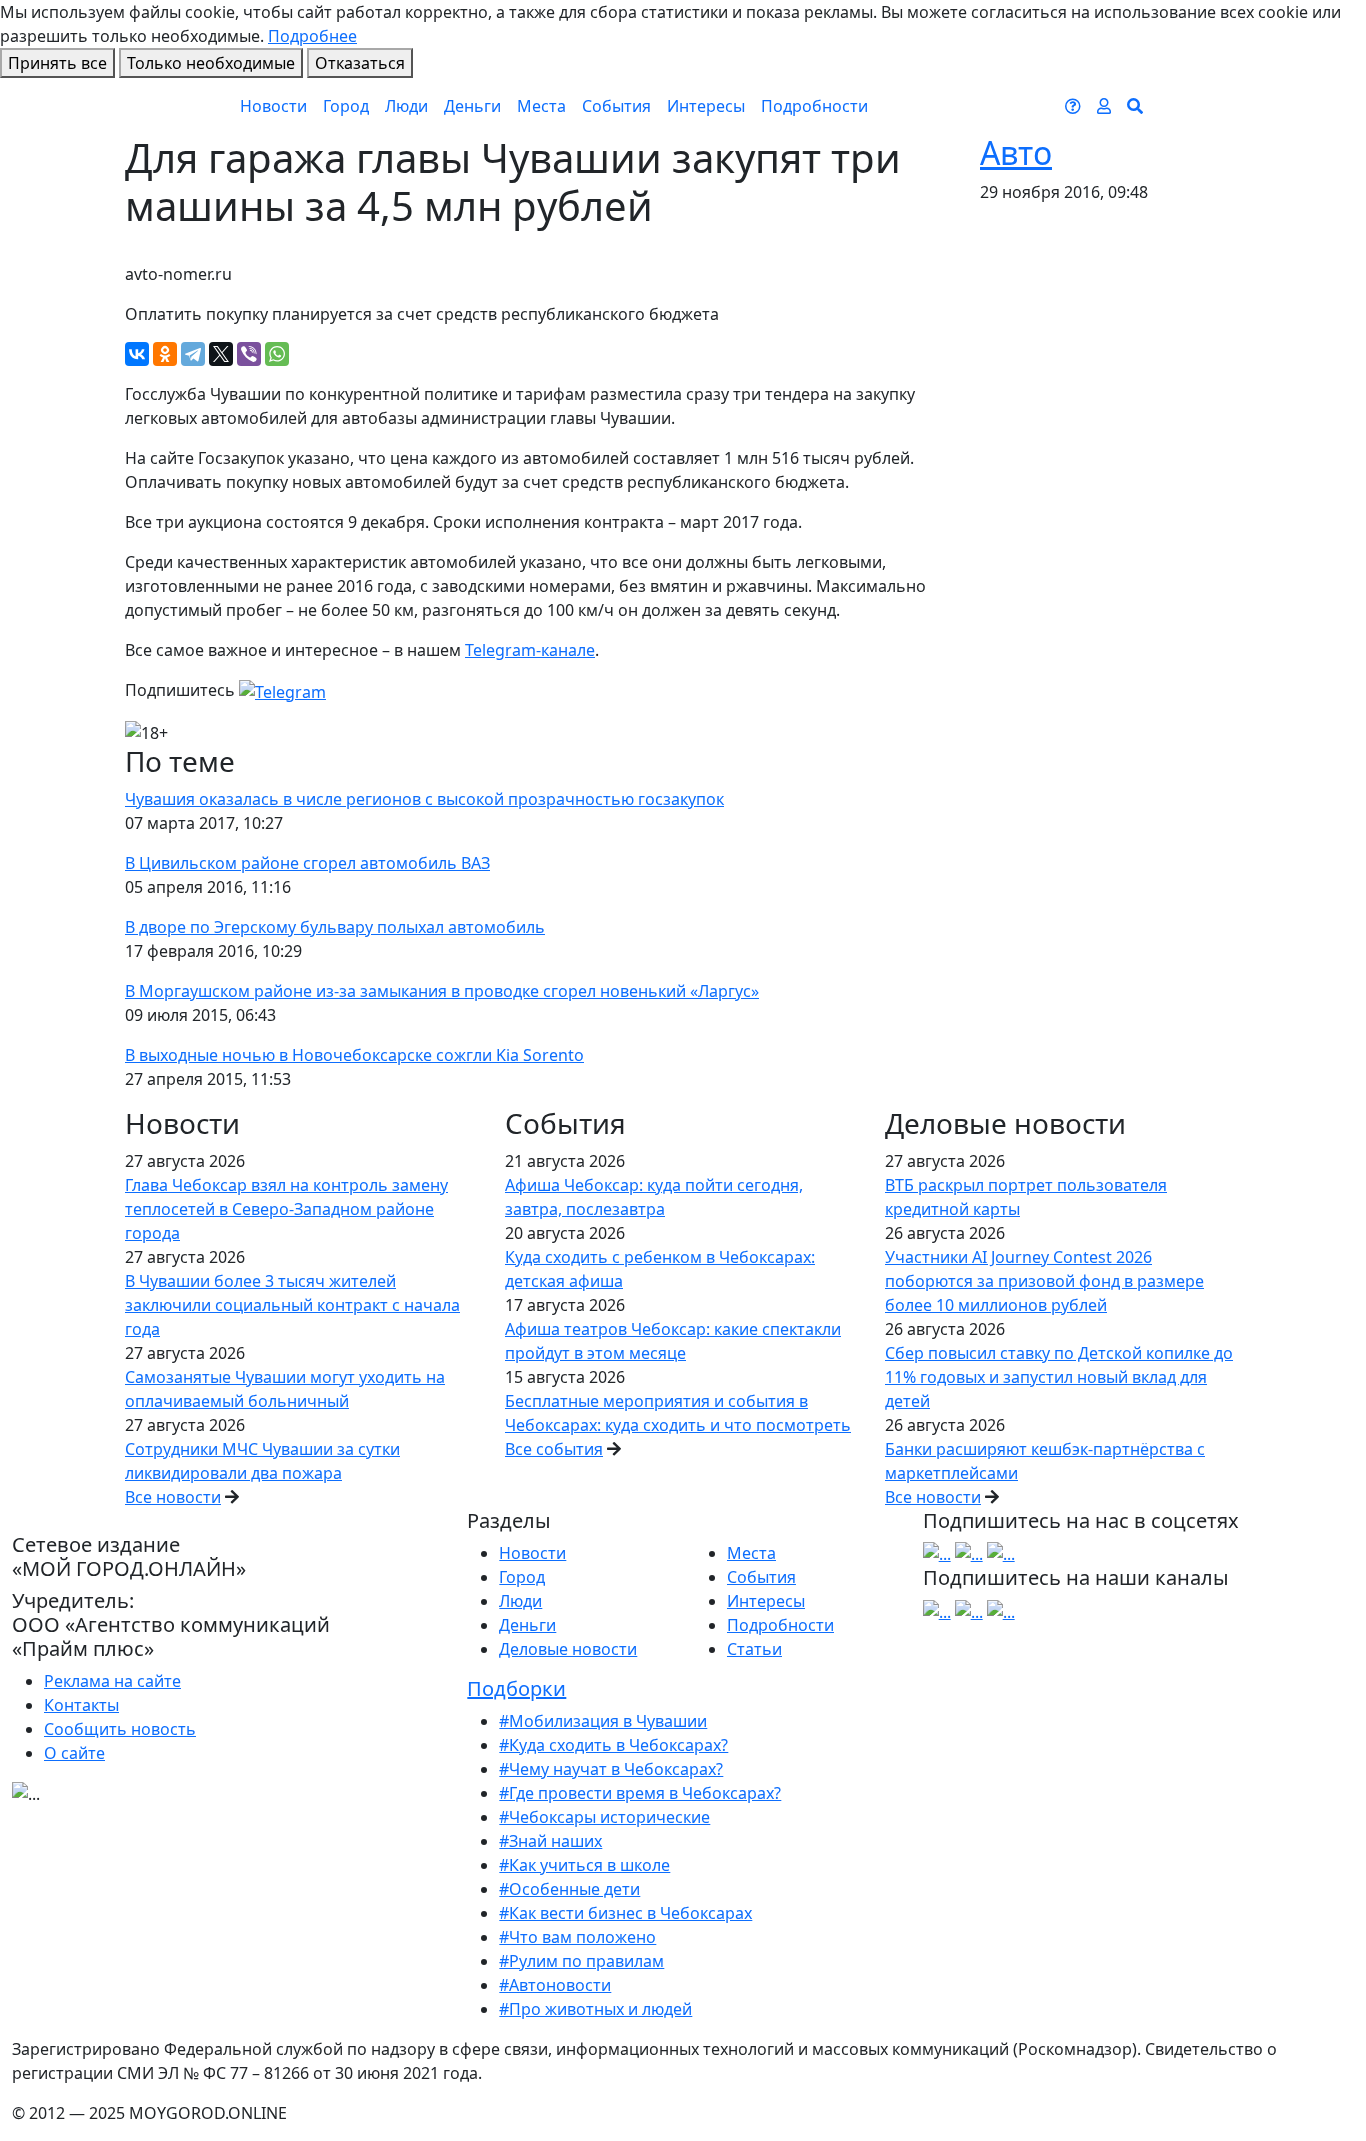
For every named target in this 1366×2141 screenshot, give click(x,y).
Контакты (81, 1705)
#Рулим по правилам (581, 1961)
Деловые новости (568, 1649)
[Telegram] (193, 354)
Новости (273, 106)
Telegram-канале (530, 650)
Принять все (57, 63)
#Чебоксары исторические (604, 1817)
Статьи (754, 1649)
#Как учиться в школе (584, 1865)
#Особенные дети (569, 1889)
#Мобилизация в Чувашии (603, 1721)
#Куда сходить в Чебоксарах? (613, 1745)
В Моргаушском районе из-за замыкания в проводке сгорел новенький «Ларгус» (442, 991)
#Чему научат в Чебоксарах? (611, 1769)
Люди (406, 106)
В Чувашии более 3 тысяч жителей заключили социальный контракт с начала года (292, 1305)
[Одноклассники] (165, 354)
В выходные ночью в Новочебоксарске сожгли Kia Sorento (354, 1055)
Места (541, 106)
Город (346, 106)
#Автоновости (555, 1985)
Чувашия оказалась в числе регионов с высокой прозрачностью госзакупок (424, 799)
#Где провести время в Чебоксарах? (640, 1793)
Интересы (706, 106)
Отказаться (360, 63)
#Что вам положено (577, 1937)
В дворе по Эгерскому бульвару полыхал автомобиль (335, 927)
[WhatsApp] (277, 354)
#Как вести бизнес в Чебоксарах (625, 1913)
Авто (1016, 152)
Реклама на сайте (112, 1681)
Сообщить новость (120, 1729)
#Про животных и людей (595, 2009)
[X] (221, 354)
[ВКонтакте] (137, 354)
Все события (554, 1449)
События (616, 106)
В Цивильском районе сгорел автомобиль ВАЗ (307, 863)
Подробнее (312, 36)
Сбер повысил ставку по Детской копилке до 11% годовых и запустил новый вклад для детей (1059, 1377)
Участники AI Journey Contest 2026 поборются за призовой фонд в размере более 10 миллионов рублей (1044, 1281)
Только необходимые (211, 63)
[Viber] (249, 354)
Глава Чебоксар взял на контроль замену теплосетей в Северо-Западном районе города (286, 1209)
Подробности (814, 106)
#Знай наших (550, 1841)
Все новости (173, 1497)
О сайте (74, 1753)
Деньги (472, 106)
